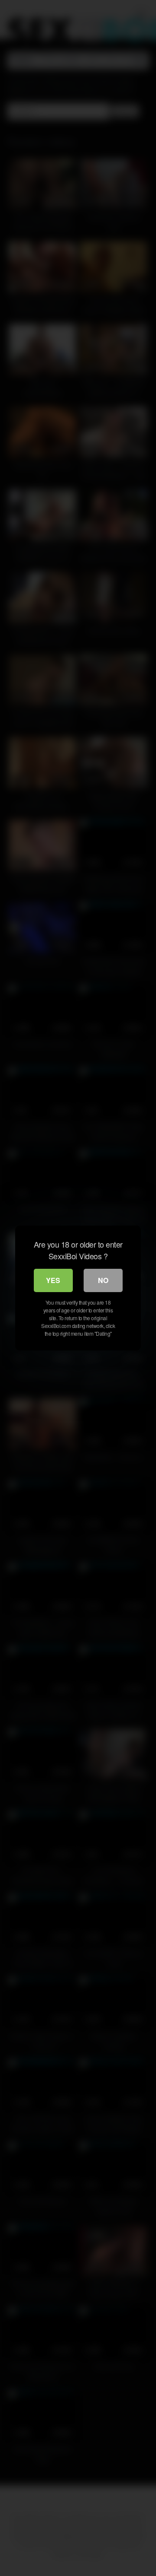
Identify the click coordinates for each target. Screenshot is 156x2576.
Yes (53, 1280)
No (103, 1280)
